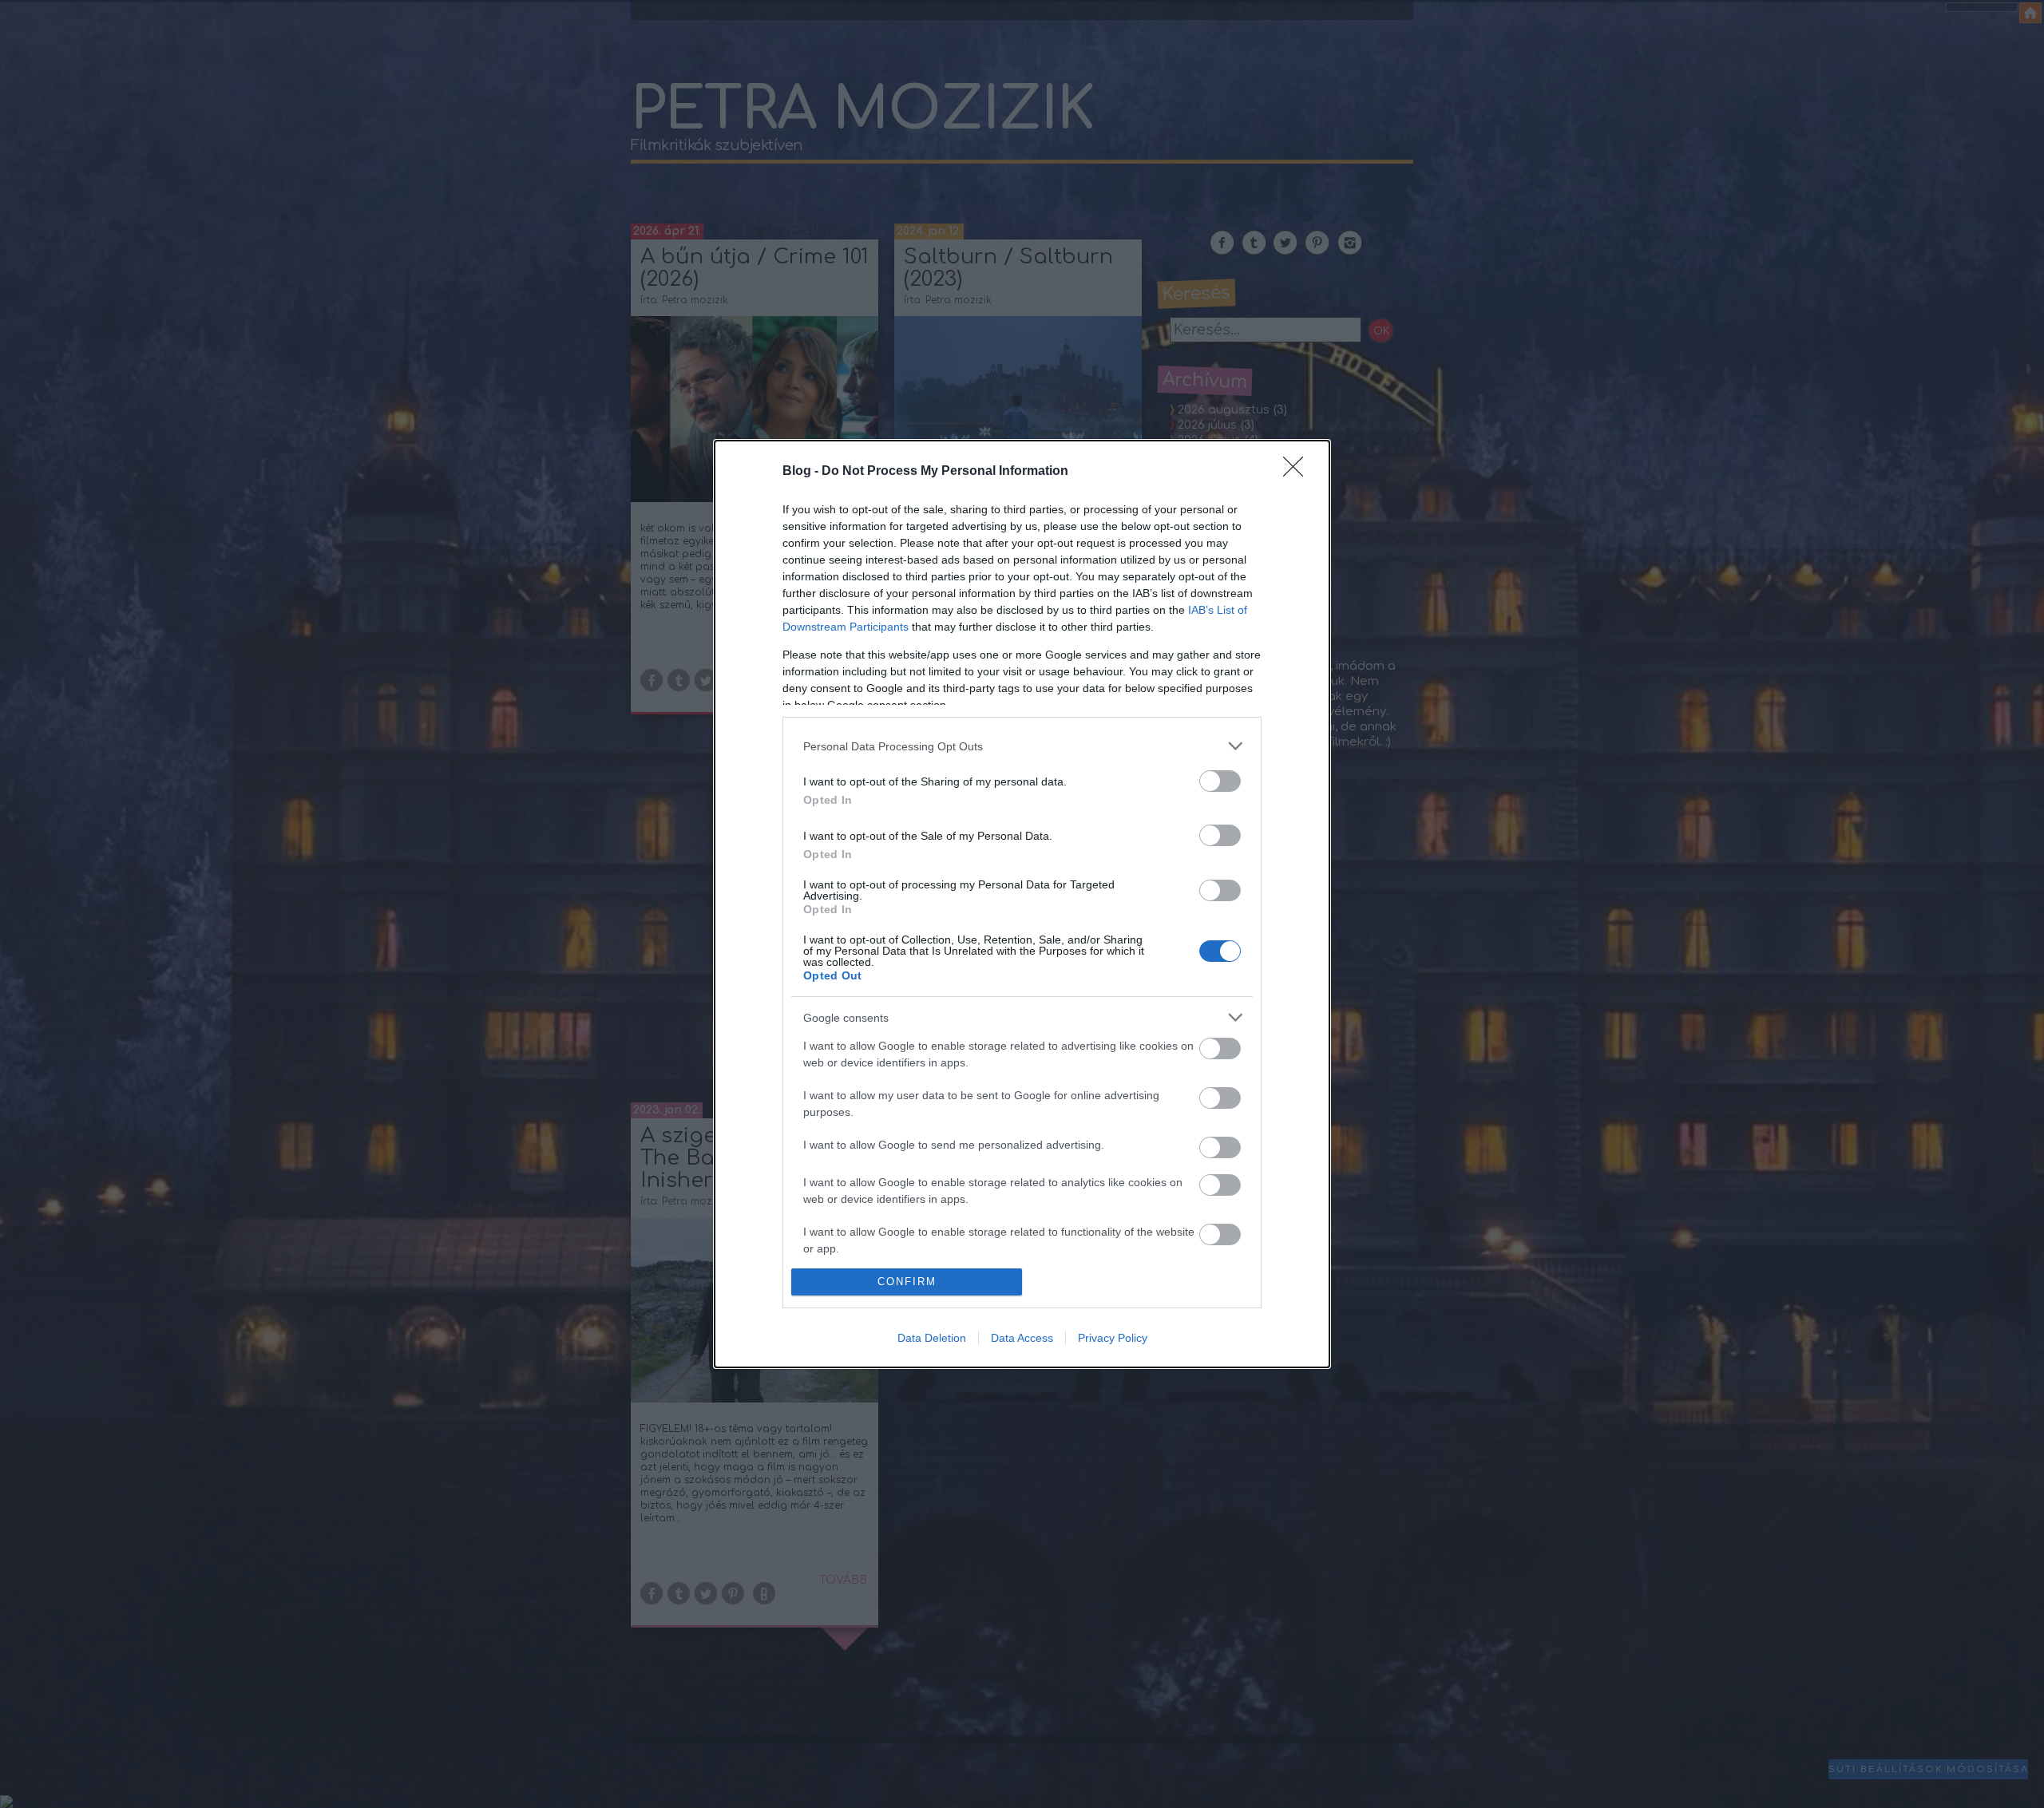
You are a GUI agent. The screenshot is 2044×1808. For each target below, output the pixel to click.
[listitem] (1022, 746)
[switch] (1220, 781)
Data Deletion (932, 1338)
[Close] (1298, 472)
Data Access (1022, 1338)
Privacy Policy (1113, 1338)
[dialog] (1022, 904)
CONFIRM (907, 1282)
